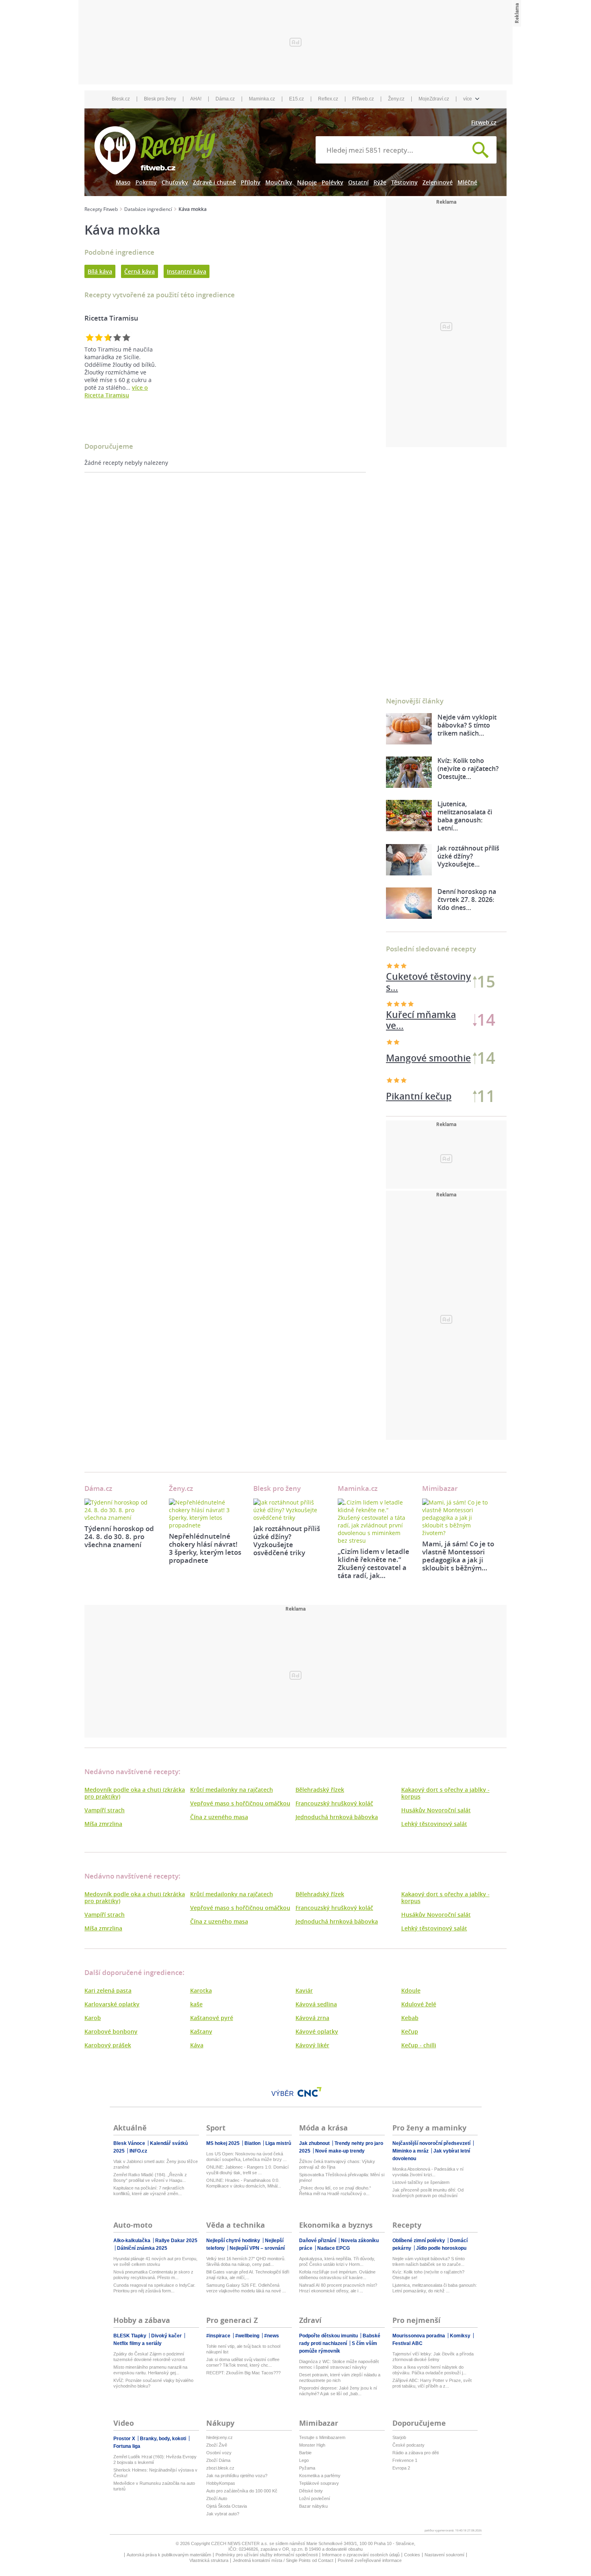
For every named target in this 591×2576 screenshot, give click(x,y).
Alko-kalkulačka (132, 2241)
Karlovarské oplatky (112, 2004)
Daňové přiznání (318, 2241)
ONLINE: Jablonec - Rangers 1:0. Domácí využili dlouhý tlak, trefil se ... (247, 2170)
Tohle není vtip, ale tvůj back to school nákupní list (243, 2349)
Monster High (312, 2445)
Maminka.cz (262, 99)
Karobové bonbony (111, 2031)
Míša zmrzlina (103, 1824)
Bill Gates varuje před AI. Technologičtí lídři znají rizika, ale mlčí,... (248, 2275)
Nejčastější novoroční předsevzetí (432, 2143)
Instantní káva (187, 271)
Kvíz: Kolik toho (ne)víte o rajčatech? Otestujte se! (428, 2275)
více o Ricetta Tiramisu (116, 391)
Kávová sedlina (316, 2004)
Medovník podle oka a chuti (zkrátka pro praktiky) (135, 1793)
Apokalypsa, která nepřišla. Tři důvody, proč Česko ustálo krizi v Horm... (337, 2261)
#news (272, 2336)
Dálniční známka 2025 (142, 2248)
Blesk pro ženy (160, 99)
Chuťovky (175, 182)
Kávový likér (312, 2045)
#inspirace (219, 2336)
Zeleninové (438, 182)
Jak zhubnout (315, 2143)
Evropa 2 (401, 2468)
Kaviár (304, 1990)
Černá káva (140, 271)
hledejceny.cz (220, 2437)
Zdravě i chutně (214, 182)
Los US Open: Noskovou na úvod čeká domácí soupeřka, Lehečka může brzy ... (246, 2157)
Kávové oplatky (317, 2031)
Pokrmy (146, 182)
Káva (197, 2045)
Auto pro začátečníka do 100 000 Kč (242, 2491)
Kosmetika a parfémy (320, 2476)
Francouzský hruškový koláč (334, 1803)
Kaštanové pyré (212, 2018)
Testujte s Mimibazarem (322, 2437)
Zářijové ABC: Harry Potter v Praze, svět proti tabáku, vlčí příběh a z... (432, 2383)
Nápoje (307, 182)
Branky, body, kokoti (164, 2439)
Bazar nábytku (313, 2506)
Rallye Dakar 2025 (176, 2241)
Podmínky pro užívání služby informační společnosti (267, 2555)
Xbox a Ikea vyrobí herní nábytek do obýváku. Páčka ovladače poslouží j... (429, 2370)
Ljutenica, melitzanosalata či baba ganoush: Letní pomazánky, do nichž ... (435, 2288)
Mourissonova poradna (419, 2336)
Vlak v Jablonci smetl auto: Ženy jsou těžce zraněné (156, 2164)
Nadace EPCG (333, 2248)
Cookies (412, 2555)
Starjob (399, 2437)
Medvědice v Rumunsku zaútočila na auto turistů (154, 2486)
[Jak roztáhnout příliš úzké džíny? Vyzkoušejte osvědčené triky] (289, 1510)
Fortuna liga (127, 2446)
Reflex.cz (328, 99)
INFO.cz (138, 2151)
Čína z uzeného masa (219, 1817)
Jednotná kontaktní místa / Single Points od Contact (283, 2560)
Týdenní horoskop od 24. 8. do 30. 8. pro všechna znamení (119, 1536)
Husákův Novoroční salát (436, 1810)
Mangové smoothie (428, 1058)
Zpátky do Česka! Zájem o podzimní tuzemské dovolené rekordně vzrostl (149, 2357)
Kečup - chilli (419, 2045)
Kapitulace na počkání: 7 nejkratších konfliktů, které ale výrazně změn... (149, 2191)
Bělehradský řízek (320, 1790)
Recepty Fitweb (101, 209)
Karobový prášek (108, 2045)
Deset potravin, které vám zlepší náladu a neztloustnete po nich (340, 2378)
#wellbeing (248, 2336)
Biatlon (253, 2143)
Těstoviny (404, 182)
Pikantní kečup (419, 1096)
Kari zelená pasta (108, 1990)
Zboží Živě (217, 2445)
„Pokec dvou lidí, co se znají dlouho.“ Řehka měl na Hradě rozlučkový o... (335, 2191)
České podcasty (408, 2445)
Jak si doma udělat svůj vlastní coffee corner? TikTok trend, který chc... (243, 2362)
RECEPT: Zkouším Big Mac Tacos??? (243, 2373)
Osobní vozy (219, 2453)
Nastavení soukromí (444, 2555)
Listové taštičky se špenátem (421, 2182)
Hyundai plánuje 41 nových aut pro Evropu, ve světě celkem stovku (155, 2261)
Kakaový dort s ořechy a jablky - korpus (445, 1793)
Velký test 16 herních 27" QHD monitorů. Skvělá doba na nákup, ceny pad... (246, 2261)
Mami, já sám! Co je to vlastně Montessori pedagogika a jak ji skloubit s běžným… (458, 1556)
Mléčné (467, 182)
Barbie (305, 2453)
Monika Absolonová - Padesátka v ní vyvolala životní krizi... (428, 2172)
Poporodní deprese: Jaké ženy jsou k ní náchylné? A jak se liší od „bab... (338, 2391)
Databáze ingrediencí (148, 209)
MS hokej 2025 (224, 2143)
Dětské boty (311, 2491)
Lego (304, 2460)
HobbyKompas (221, 2483)
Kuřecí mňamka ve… (421, 1020)
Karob (93, 2018)
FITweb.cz (363, 99)
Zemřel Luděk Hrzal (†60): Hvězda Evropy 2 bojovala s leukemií (155, 2459)
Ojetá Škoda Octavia (227, 2506)
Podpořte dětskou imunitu (329, 2336)
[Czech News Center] (310, 2092)
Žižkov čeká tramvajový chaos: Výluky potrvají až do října (337, 2164)
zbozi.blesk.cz (220, 2468)
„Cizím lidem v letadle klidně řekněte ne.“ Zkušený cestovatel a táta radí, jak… (373, 1563)
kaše (196, 2004)
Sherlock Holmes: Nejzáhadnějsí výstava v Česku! (155, 2473)
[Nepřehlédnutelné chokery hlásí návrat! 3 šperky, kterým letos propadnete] (205, 1514)
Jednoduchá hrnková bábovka (337, 1817)
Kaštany (201, 2031)
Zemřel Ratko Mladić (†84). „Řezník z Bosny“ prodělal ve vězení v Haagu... (150, 2177)
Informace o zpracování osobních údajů (361, 2555)
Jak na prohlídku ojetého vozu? (237, 2476)
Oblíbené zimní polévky (419, 2241)
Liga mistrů (278, 2143)
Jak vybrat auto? (223, 2514)
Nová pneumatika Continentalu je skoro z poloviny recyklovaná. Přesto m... (153, 2275)
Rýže (380, 182)
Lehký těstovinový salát (434, 1824)
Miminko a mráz (411, 2151)
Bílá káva (100, 271)
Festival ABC (407, 2343)
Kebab (410, 2018)
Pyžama (307, 2468)
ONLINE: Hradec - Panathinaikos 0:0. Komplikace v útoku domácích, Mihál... (244, 2183)
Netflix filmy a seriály (137, 2343)
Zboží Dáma (218, 2460)
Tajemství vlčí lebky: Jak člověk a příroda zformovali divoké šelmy (433, 2357)
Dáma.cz (225, 99)
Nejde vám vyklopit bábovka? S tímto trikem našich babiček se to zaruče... (429, 2261)
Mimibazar (440, 1488)
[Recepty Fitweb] (155, 150)
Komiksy (461, 2336)
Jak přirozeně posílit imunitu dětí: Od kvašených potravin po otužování (428, 2193)
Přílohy (251, 182)
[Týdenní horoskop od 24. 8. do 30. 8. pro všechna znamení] (121, 1510)
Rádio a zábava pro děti (416, 2453)
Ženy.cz (396, 99)
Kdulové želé (419, 2004)
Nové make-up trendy (340, 2151)
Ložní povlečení (315, 2498)
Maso (123, 182)
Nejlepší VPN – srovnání (257, 2248)
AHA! (196, 99)
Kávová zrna (312, 2018)
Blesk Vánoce (130, 2143)
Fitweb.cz (484, 122)
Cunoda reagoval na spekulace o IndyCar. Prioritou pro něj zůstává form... (154, 2288)
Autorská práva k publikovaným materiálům (169, 2555)
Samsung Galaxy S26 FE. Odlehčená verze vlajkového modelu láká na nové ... (246, 2288)
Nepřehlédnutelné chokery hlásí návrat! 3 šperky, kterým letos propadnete (205, 1548)
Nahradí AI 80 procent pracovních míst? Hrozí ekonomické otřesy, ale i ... (338, 2288)
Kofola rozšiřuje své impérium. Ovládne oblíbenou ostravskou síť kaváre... (337, 2275)
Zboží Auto (217, 2498)
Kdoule (411, 1990)
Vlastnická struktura (209, 2560)
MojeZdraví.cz (434, 99)
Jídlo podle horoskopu (441, 2248)
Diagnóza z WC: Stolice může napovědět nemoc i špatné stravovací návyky (339, 2364)
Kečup (410, 2031)
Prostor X (125, 2439)
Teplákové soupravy (319, 2483)
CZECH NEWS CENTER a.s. (240, 2543)
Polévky (332, 182)
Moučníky (279, 182)
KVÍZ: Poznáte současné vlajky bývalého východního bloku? (153, 2383)
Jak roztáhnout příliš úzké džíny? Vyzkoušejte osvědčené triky (287, 1540)
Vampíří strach (105, 1810)
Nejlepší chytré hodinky (234, 2241)
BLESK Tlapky (130, 2336)
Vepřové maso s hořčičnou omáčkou (240, 1803)
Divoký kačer (167, 2336)
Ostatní (358, 182)
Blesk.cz (121, 99)
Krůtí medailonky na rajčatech (232, 1790)
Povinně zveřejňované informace (370, 2560)
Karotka (201, 1990)
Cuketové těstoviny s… (428, 982)
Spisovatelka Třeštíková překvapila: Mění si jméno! (342, 2177)
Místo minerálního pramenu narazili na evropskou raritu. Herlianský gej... (150, 2370)
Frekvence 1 (405, 2460)
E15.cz (297, 99)
